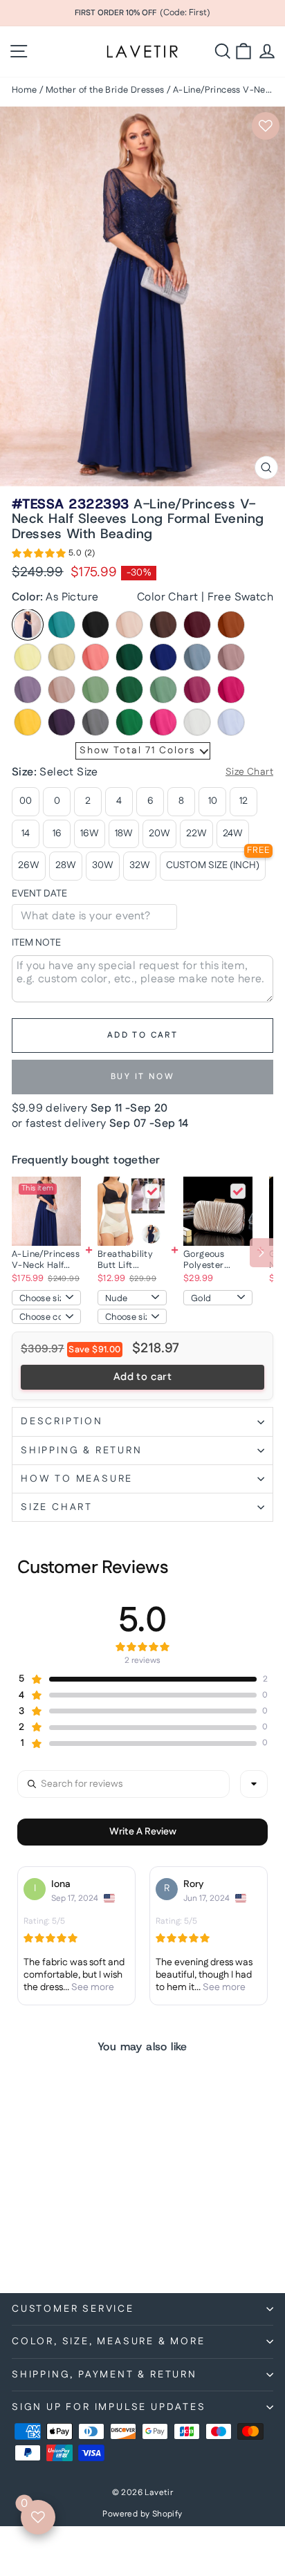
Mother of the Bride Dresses (105, 90)
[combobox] (254, 1784)
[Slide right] (261, 1253)
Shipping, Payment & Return (104, 2375)
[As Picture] (28, 625)
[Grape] (62, 722)
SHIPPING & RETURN (82, 1451)
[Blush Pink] (129, 625)
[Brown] (163, 625)
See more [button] (92, 1987)
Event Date (39, 894)
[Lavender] (231, 722)
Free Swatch (240, 597)
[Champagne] (62, 657)
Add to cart (142, 1377)
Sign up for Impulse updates (109, 2407)
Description (62, 1422)
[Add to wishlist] (266, 126)
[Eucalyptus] (163, 690)
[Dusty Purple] (28, 690)
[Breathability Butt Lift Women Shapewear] (132, 1211)
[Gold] (28, 722)
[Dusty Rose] (62, 690)
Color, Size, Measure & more (109, 2342)
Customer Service (73, 2309)
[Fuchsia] (197, 690)
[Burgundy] (197, 625)
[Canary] (28, 657)
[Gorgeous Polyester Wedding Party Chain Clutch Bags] (218, 1211)
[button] (54, 555)
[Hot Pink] (163, 722)
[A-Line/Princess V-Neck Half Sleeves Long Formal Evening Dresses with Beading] (46, 1211)
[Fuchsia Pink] (231, 690)
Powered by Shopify (142, 2514)
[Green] (129, 722)
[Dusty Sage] (95, 690)
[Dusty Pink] (231, 657)
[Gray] (95, 722)
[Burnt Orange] (231, 625)
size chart (57, 1507)
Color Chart (167, 597)
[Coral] (95, 657)
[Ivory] (197, 722)
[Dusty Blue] (197, 657)
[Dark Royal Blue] (163, 657)
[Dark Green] (129, 657)
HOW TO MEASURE (77, 1479)
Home (25, 90)
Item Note (36, 943)
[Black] (95, 625)
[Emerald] (129, 690)
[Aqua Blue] (62, 625)
